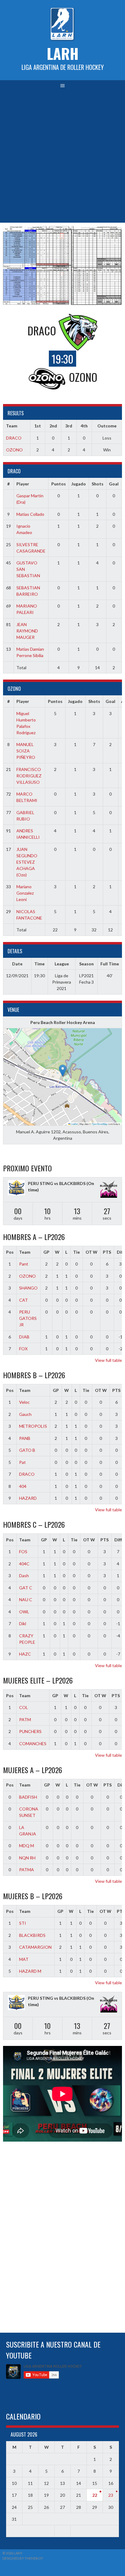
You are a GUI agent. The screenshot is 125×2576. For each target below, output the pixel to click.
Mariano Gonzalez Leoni (25, 893)
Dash (24, 1576)
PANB (25, 1438)
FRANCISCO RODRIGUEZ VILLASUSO (29, 776)
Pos (10, 1252)
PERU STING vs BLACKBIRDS (57, 1183)
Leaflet (74, 1124)
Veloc (24, 1402)
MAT (24, 1959)
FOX (23, 1349)
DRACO (14, 438)
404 (23, 1486)
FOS (23, 1552)
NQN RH (27, 1858)
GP (46, 1252)
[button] (63, 1071)
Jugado (79, 484)
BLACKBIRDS (32, 1935)
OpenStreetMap (100, 1124)
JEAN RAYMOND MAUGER (27, 631)
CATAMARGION (35, 1947)
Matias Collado (30, 514)
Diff (118, 1540)
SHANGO (28, 1288)
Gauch (25, 1414)
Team (25, 1252)
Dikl (23, 1624)
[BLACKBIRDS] (109, 1190)
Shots (98, 484)
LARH (63, 53)
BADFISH (28, 1797)
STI (23, 1923)
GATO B (27, 1450)
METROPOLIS (33, 1426)
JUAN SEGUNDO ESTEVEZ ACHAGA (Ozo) (27, 862)
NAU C (26, 1600)
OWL (24, 1612)
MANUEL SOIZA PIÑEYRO (26, 751)
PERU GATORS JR (28, 1318)
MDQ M (27, 1846)
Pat (22, 1462)
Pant (24, 1264)
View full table (108, 1360)
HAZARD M (30, 1971)
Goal (114, 484)
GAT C (26, 1588)
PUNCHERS (30, 1731)
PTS (107, 1252)
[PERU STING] (16, 1189)
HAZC (25, 1654)
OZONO (14, 450)
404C (24, 1564)
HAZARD (28, 1498)
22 (95, 2495)
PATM (25, 1720)
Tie (76, 1252)
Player (23, 484)
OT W (91, 1252)
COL (24, 1707)
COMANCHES (33, 1744)
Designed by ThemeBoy (23, 2558)
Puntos (59, 484)
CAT (24, 1300)
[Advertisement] (62, 157)
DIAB (24, 1337)
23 (111, 2495)
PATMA (27, 1870)
